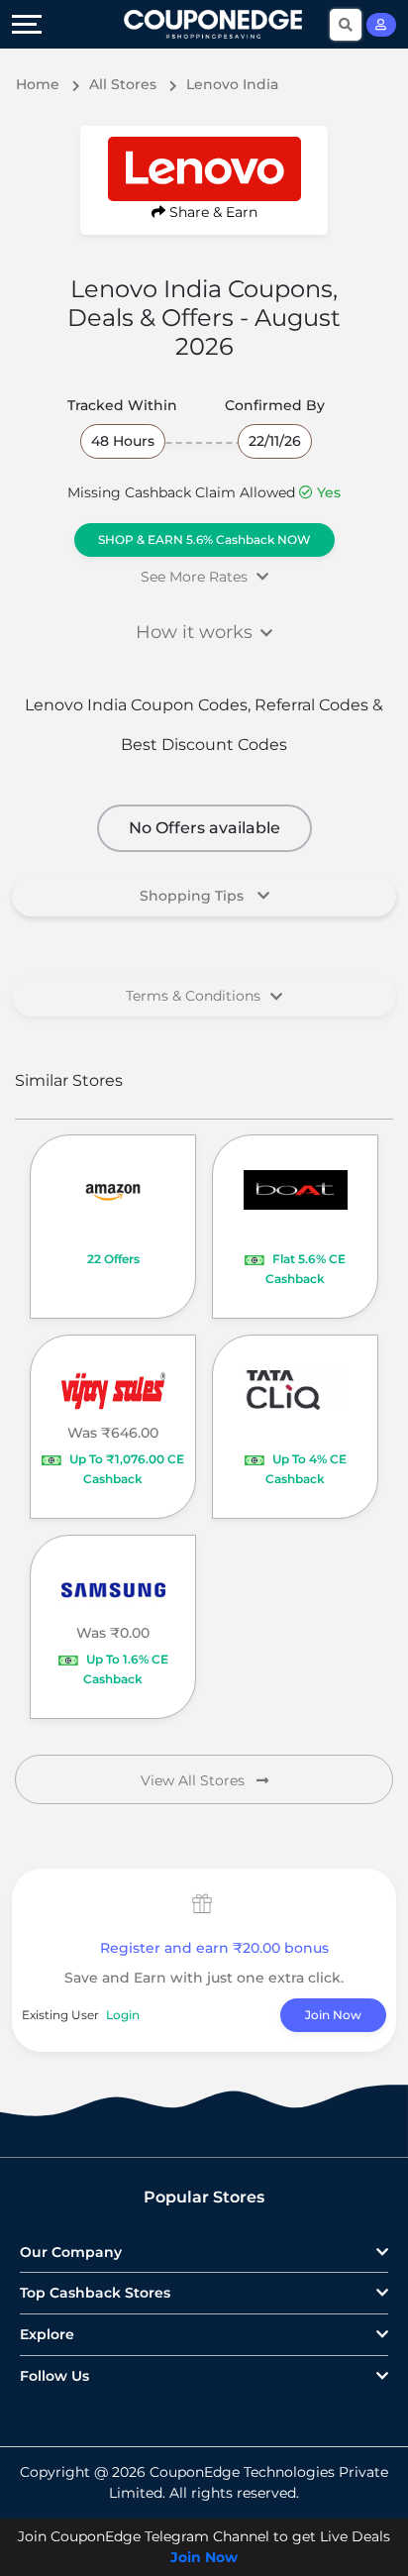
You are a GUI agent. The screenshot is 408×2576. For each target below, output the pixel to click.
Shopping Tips (194, 896)
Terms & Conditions (193, 996)
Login (123, 2015)
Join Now (333, 2015)
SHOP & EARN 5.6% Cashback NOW (204, 539)
